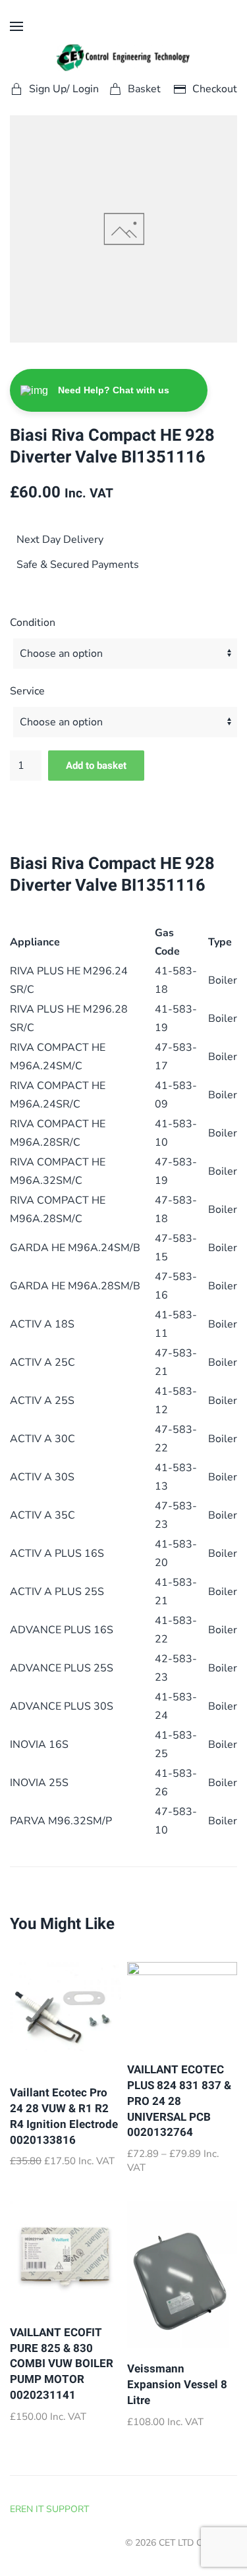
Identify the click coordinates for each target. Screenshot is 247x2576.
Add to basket (96, 766)
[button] (16, 26)
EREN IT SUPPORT (49, 2509)
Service (27, 691)
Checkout (215, 89)
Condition (33, 623)
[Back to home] (123, 58)
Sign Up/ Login (64, 89)
